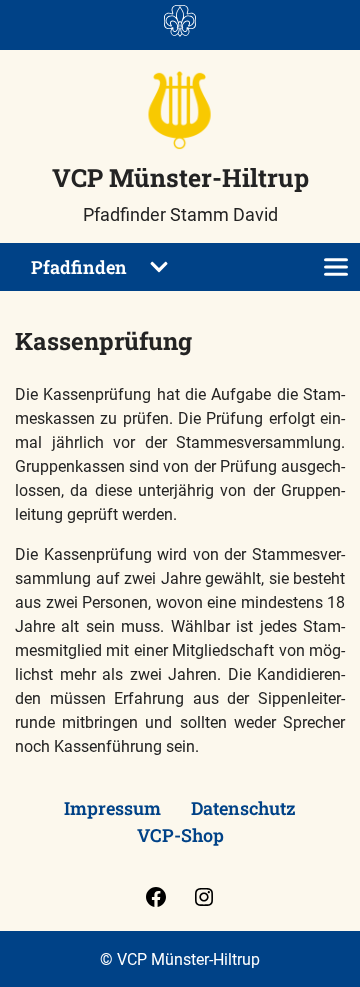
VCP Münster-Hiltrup (180, 177)
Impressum (112, 808)
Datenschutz (243, 808)
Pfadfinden (79, 267)
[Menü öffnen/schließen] (336, 267)
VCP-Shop (180, 835)
